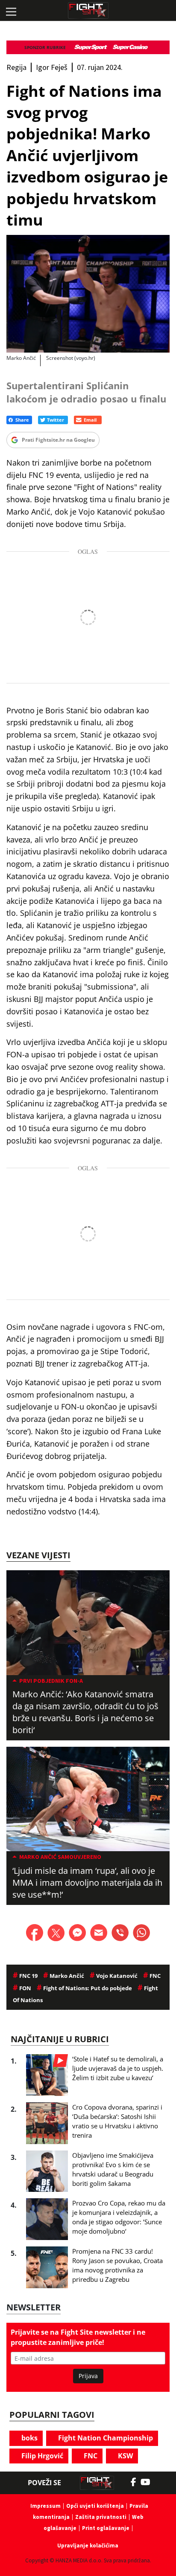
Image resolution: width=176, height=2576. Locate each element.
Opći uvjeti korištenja (95, 2506)
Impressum (45, 2506)
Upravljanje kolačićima (88, 2546)
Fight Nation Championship (105, 2438)
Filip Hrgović (41, 2456)
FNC (90, 2456)
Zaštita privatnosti (101, 2517)
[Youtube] (150, 2482)
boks (29, 2438)
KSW (125, 2456)
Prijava (88, 2376)
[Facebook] (136, 2482)
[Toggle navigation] (11, 11)
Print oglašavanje (106, 2528)
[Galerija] (88, 294)
